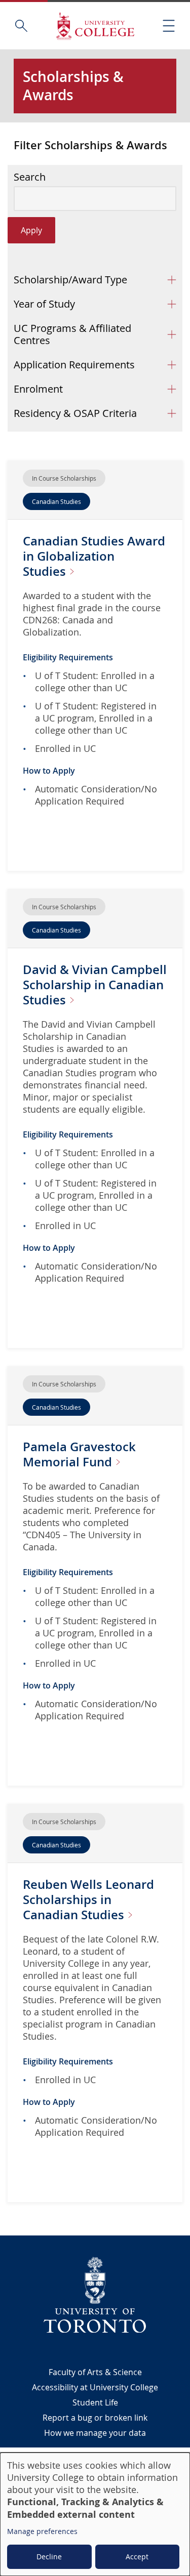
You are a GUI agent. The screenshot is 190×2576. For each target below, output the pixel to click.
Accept (137, 2557)
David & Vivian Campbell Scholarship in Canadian (95, 985)
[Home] (95, 26)
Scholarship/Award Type (70, 280)
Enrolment (38, 389)
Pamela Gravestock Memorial (79, 1454)
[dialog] (95, 2514)
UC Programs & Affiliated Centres (72, 334)
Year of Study (44, 304)
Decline (49, 2557)
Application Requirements (74, 365)
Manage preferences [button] (42, 2531)
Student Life (95, 2402)
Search (30, 177)
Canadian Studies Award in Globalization (94, 556)
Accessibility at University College (95, 2387)
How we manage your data (95, 2433)
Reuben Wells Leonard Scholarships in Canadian (88, 1899)
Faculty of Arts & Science (95, 2372)
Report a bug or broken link (95, 2418)
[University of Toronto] (95, 2295)
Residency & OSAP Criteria (75, 413)
